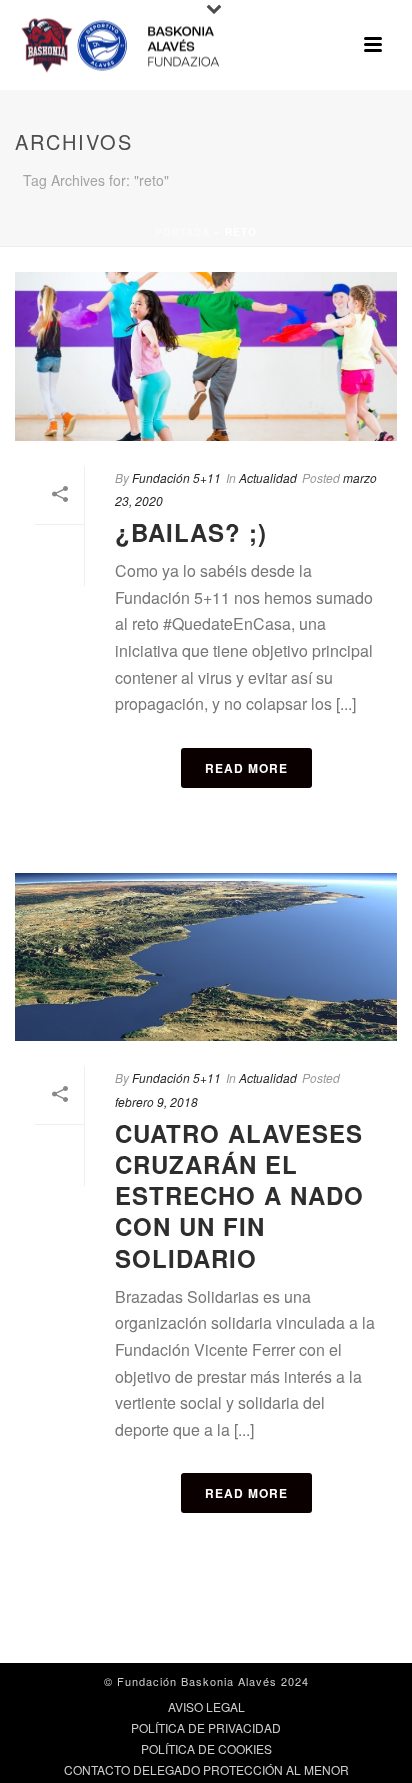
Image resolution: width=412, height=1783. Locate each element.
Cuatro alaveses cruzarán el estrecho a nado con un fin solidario (239, 1195)
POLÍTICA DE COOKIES (206, 1749)
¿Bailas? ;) (191, 532)
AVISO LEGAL (206, 1707)
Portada (182, 232)
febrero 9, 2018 (156, 1101)
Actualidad (268, 477)
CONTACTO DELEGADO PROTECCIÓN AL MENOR (206, 1770)
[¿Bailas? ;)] (206, 356)
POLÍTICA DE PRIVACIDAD (206, 1728)
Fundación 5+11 (176, 477)
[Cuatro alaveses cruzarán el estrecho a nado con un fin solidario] (206, 957)
